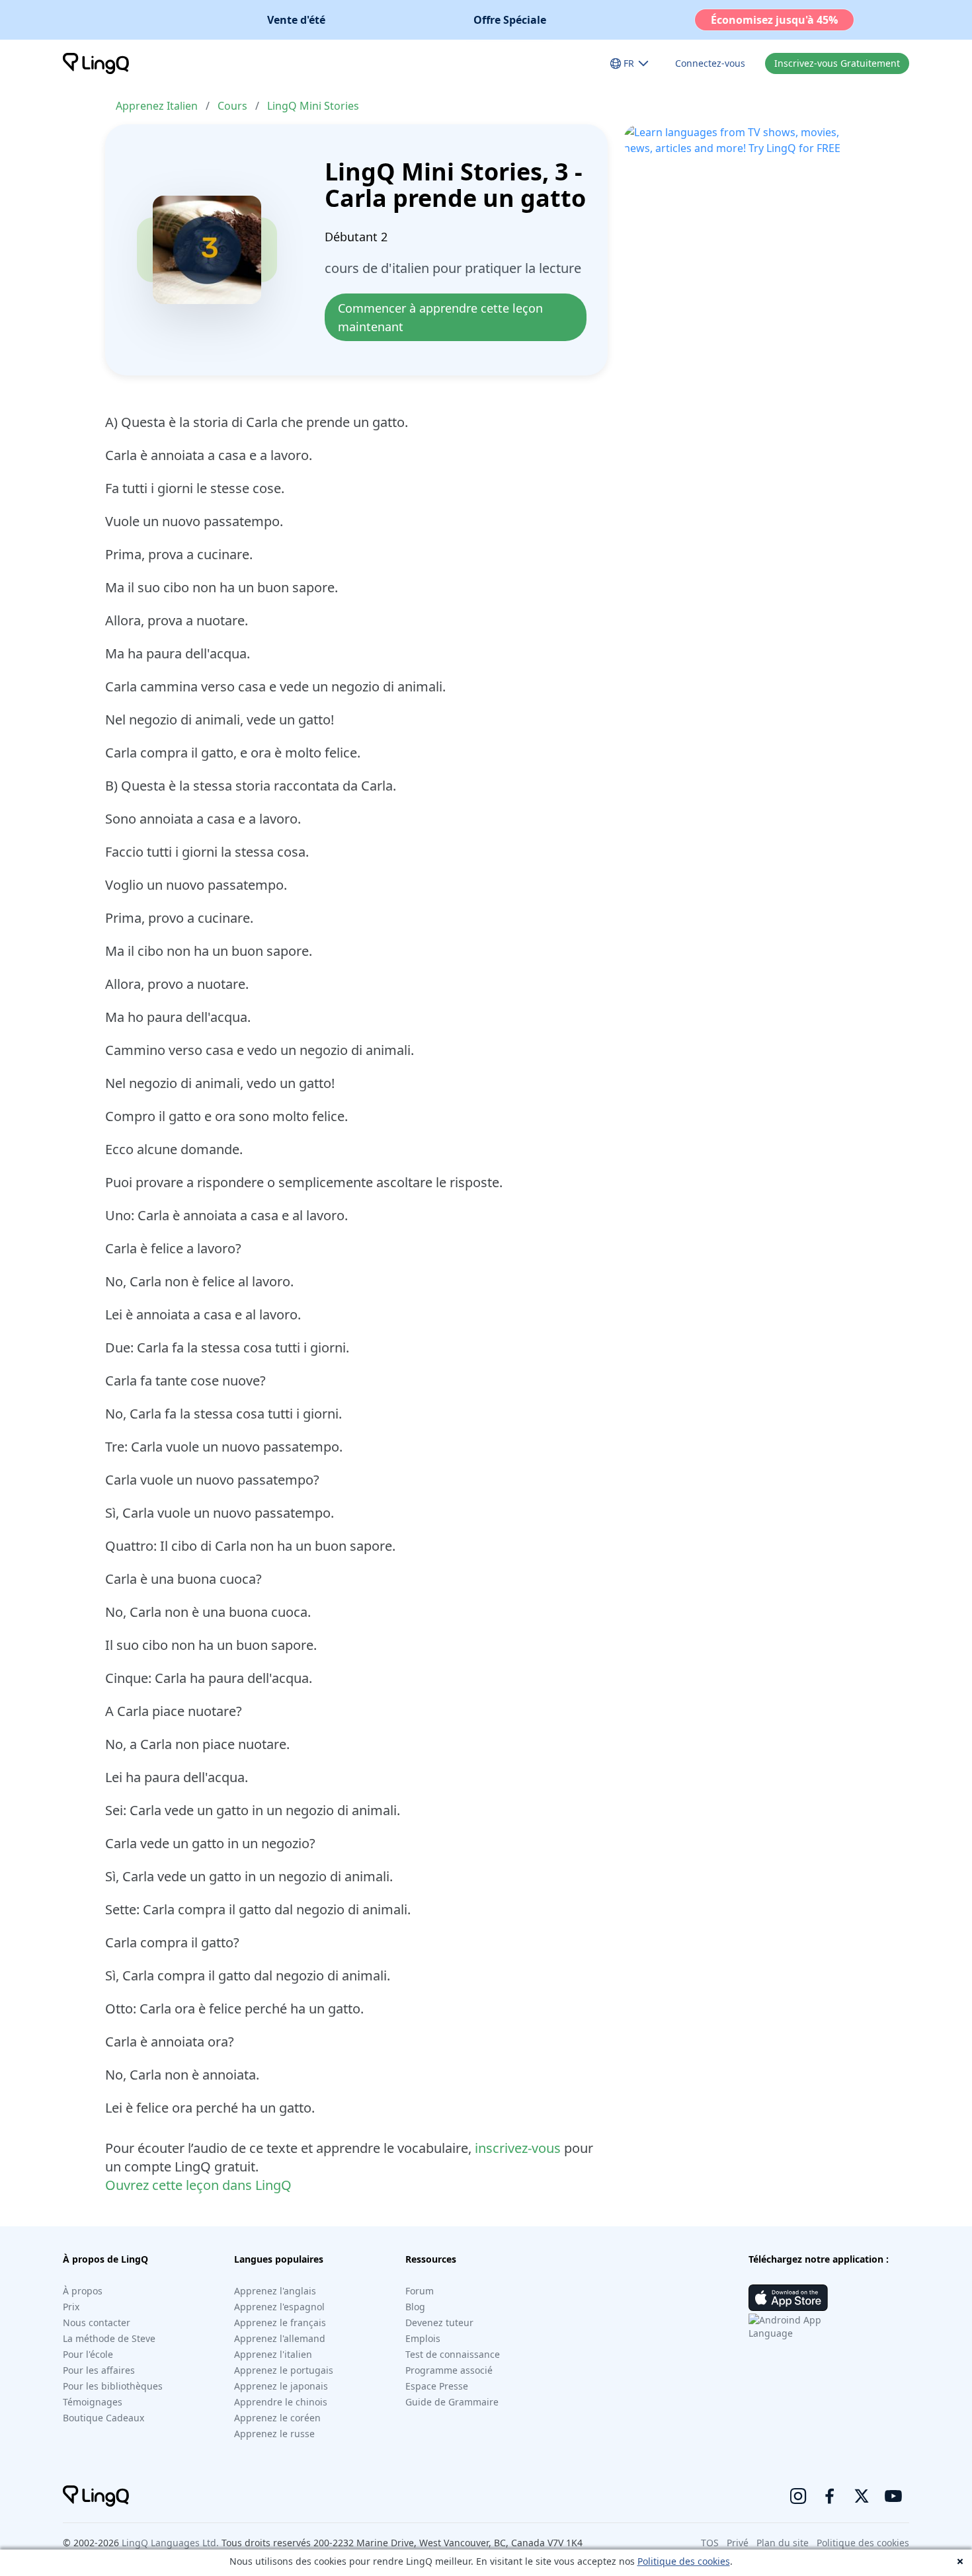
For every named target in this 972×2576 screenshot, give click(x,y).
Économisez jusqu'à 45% (774, 20)
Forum (420, 2291)
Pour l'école (88, 2354)
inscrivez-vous (518, 2148)
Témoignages (93, 2402)
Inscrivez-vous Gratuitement (837, 63)
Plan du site (783, 2543)
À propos (83, 2291)
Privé (738, 2543)
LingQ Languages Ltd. (170, 2543)
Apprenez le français (280, 2322)
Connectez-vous (710, 63)
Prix (71, 2307)
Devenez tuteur (439, 2322)
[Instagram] (798, 2496)
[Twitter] (862, 2496)
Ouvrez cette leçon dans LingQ (198, 2185)
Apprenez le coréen (277, 2418)
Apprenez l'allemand (280, 2338)
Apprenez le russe (274, 2434)
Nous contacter (97, 2322)
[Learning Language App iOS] (788, 2298)
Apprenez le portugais (284, 2370)
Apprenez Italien (157, 106)
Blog (415, 2307)
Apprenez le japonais (281, 2386)
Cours (232, 106)
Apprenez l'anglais (275, 2291)
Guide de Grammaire (452, 2402)
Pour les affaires (99, 2370)
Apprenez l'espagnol (279, 2307)
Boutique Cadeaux (103, 2418)
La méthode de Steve (109, 2338)
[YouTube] (893, 2496)
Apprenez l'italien (273, 2354)
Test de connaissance (453, 2354)
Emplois (423, 2338)
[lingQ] (96, 63)
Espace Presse (437, 2386)
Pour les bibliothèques (113, 2386)
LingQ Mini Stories (313, 106)
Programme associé (449, 2370)
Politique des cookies (684, 2561)
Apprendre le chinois (281, 2402)
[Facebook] (830, 2496)
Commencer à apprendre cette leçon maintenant (442, 317)
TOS (710, 2543)
